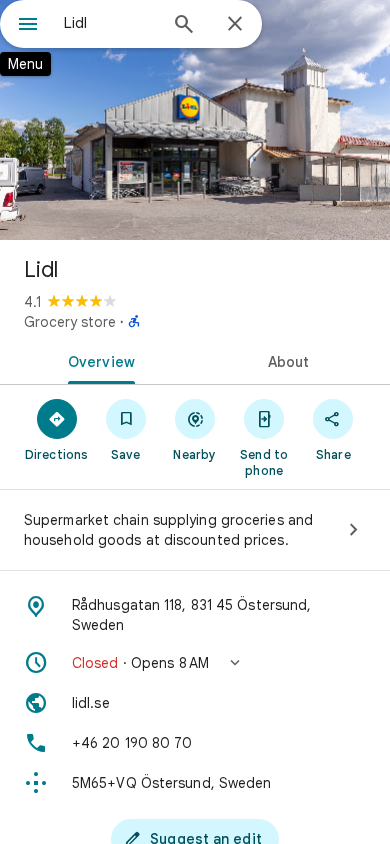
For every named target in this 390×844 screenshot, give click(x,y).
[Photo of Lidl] (195, 120)
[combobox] (110, 23)
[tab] (97, 360)
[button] (195, 663)
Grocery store (70, 322)
